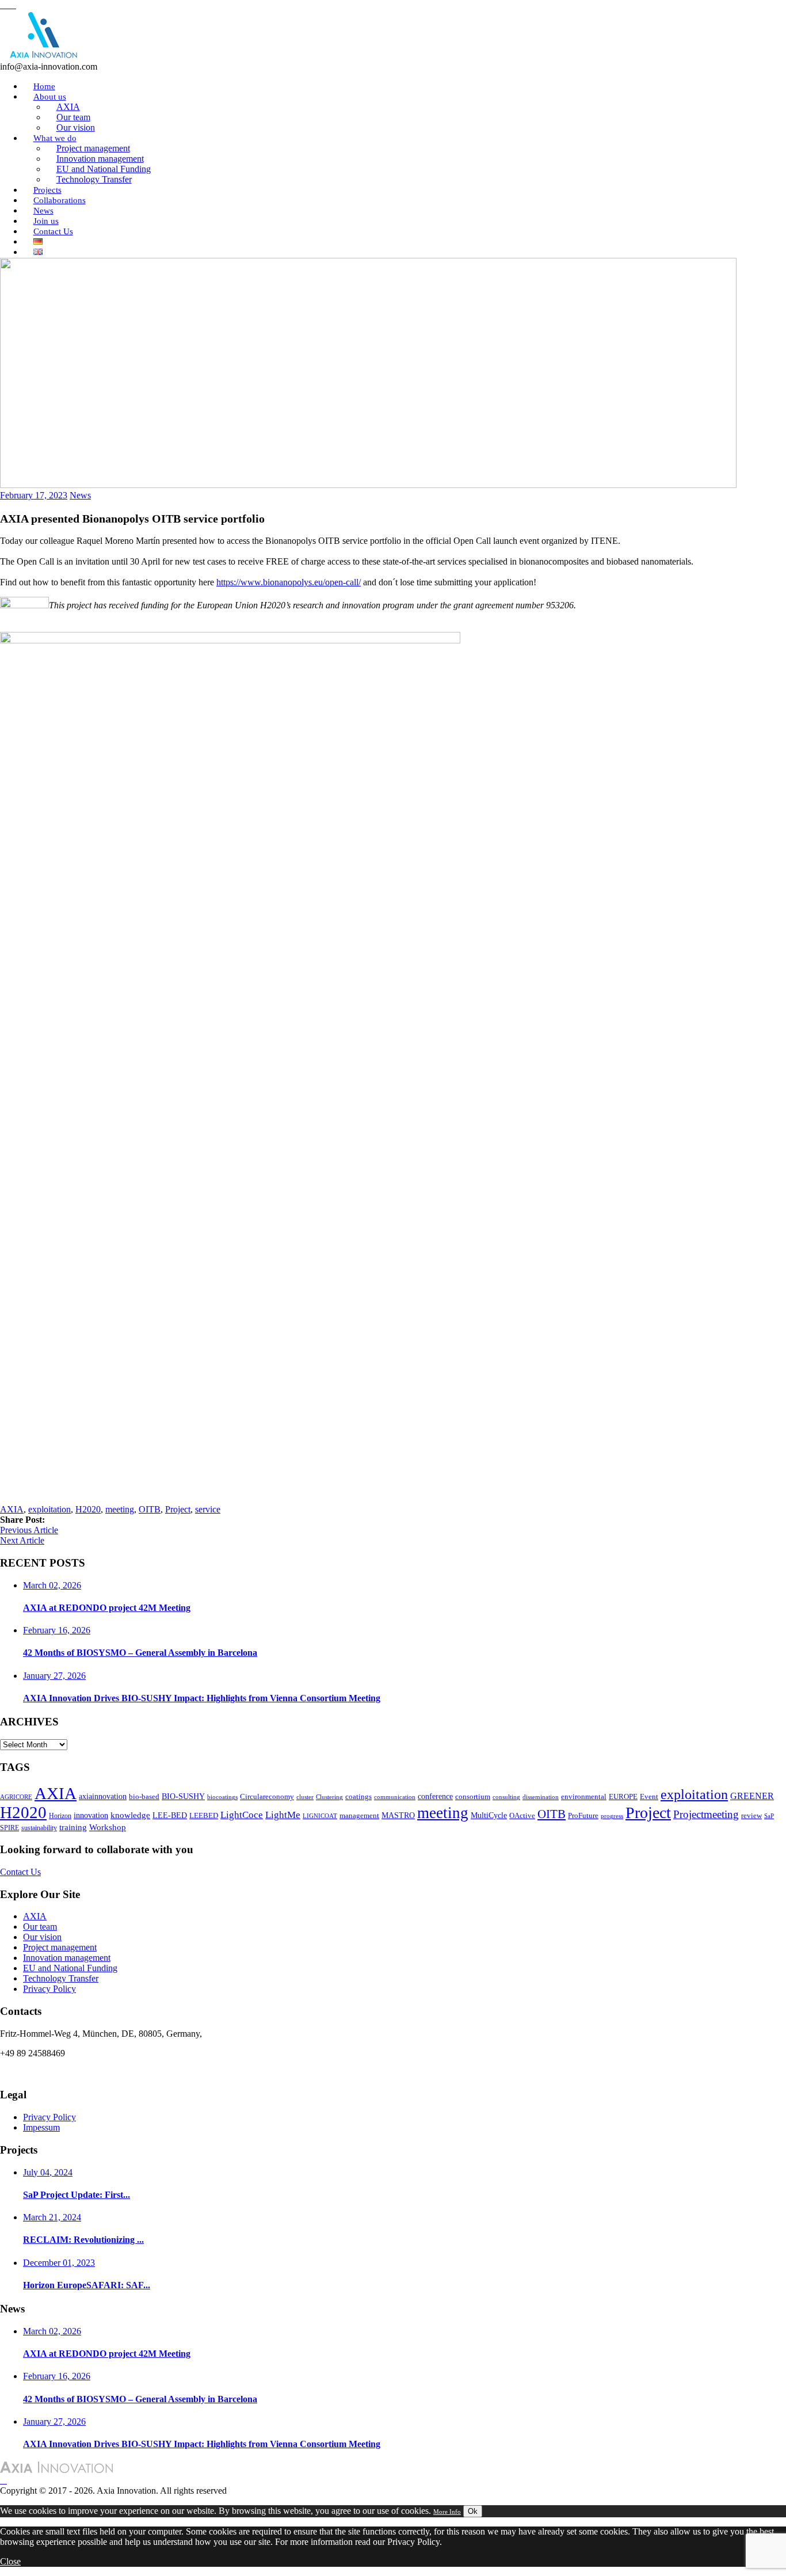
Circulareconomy (267, 1797)
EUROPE (623, 1797)
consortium (473, 1797)
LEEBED (204, 1816)
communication (395, 1797)
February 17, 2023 (34, 495)
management (359, 1816)
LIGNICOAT (320, 1816)
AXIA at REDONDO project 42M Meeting (107, 1608)
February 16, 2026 (57, 1630)
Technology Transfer (94, 179)
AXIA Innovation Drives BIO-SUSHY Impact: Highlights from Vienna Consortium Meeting (202, 1698)
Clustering (329, 1797)
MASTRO (398, 1815)
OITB (150, 1509)
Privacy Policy (49, 1989)
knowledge (130, 1815)
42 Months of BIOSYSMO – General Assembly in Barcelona (140, 1653)
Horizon (60, 1816)
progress (612, 1816)
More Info (447, 2512)
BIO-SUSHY (183, 1796)
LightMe (283, 1815)
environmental (584, 1796)
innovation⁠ (91, 1815)
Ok (473, 2511)
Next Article (22, 1540)
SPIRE (9, 1828)
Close (10, 2561)
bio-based (144, 1796)
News (80, 495)
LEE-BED (170, 1815)
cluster (305, 1797)
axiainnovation (103, 1796)
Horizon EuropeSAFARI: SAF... (87, 2285)
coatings (358, 1796)
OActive (522, 1815)
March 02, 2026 (52, 1585)
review (751, 1816)
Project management (60, 1947)
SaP (769, 1816)
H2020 (88, 1509)
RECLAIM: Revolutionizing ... (83, 2240)
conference (435, 1796)
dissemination (541, 1797)
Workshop (108, 1827)
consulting (506, 1797)
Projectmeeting (706, 1814)
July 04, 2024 (48, 2172)
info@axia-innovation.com (49, 2073)
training (73, 1827)
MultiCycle (489, 1815)
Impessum (41, 2127)
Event (649, 1796)
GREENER (752, 1796)
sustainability (39, 1828)
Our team (40, 1927)
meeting (120, 1509)
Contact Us (53, 231)
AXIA (12, 1509)
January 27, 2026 (54, 1676)
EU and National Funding (70, 1968)
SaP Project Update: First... (77, 2195)
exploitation (49, 1509)
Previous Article (29, 1530)
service (208, 1509)
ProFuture (583, 1815)
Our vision (42, 1937)
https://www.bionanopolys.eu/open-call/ (289, 582)
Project (178, 1509)
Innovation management (67, 1958)
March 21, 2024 (52, 2217)
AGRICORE (16, 1797)
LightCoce (242, 1815)
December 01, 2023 (59, 2263)
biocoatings (222, 1797)
